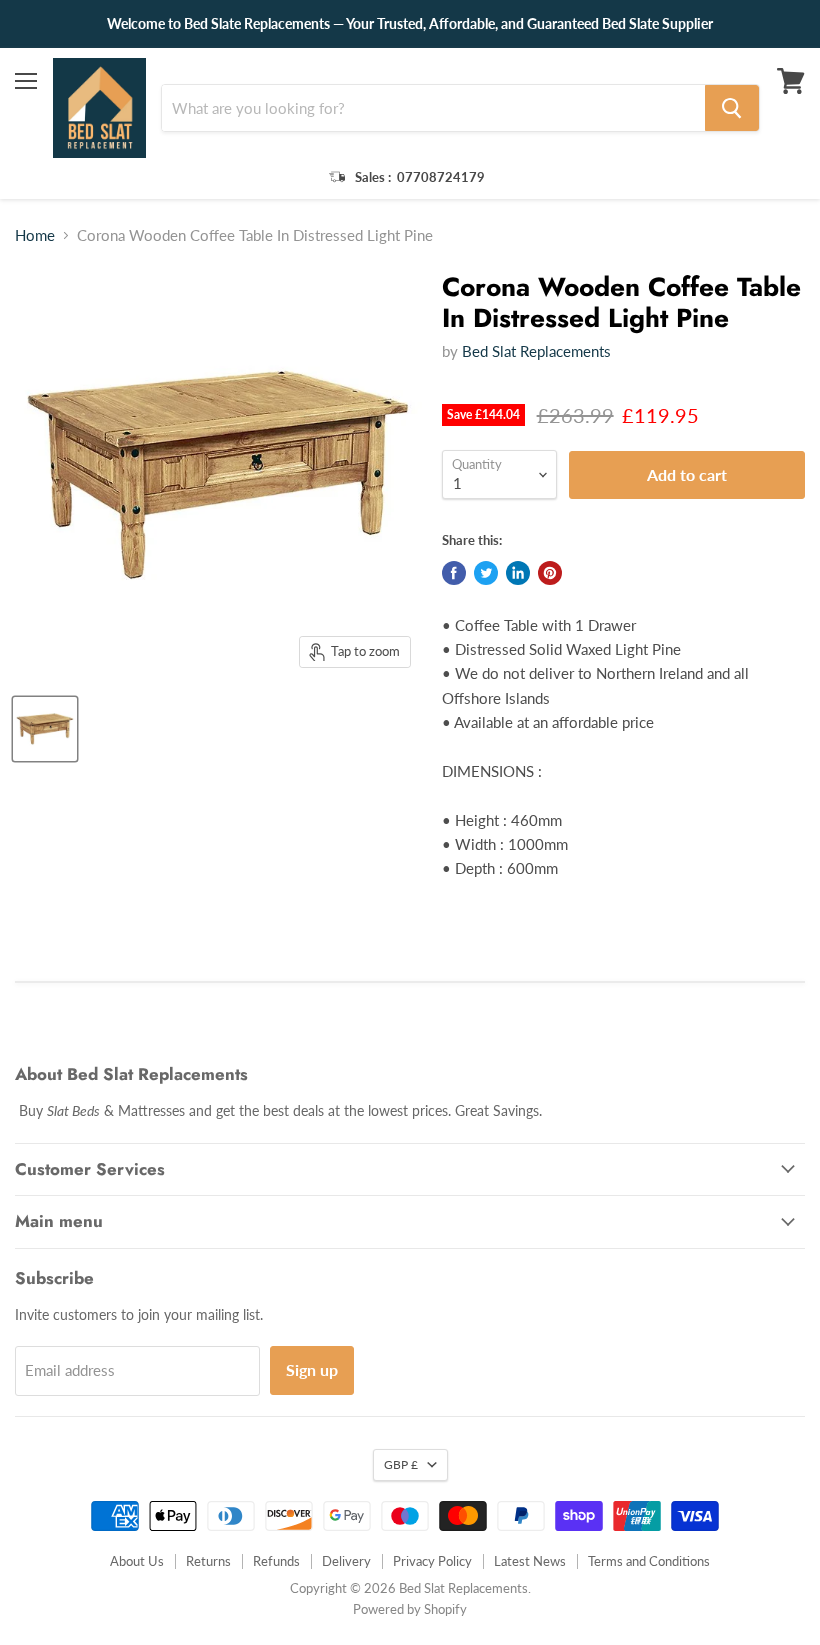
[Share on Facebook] (454, 573)
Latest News (530, 1561)
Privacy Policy (432, 1561)
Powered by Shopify (410, 1609)
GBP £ (401, 1464)
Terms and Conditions (649, 1561)
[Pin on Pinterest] (550, 573)
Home (35, 235)
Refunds (276, 1561)
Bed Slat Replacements (536, 351)
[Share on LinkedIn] (518, 573)
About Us (137, 1561)
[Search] (732, 108)
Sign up (312, 1369)
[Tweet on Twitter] (486, 573)
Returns (208, 1561)
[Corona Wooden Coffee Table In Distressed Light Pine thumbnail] (45, 729)
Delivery (346, 1561)
